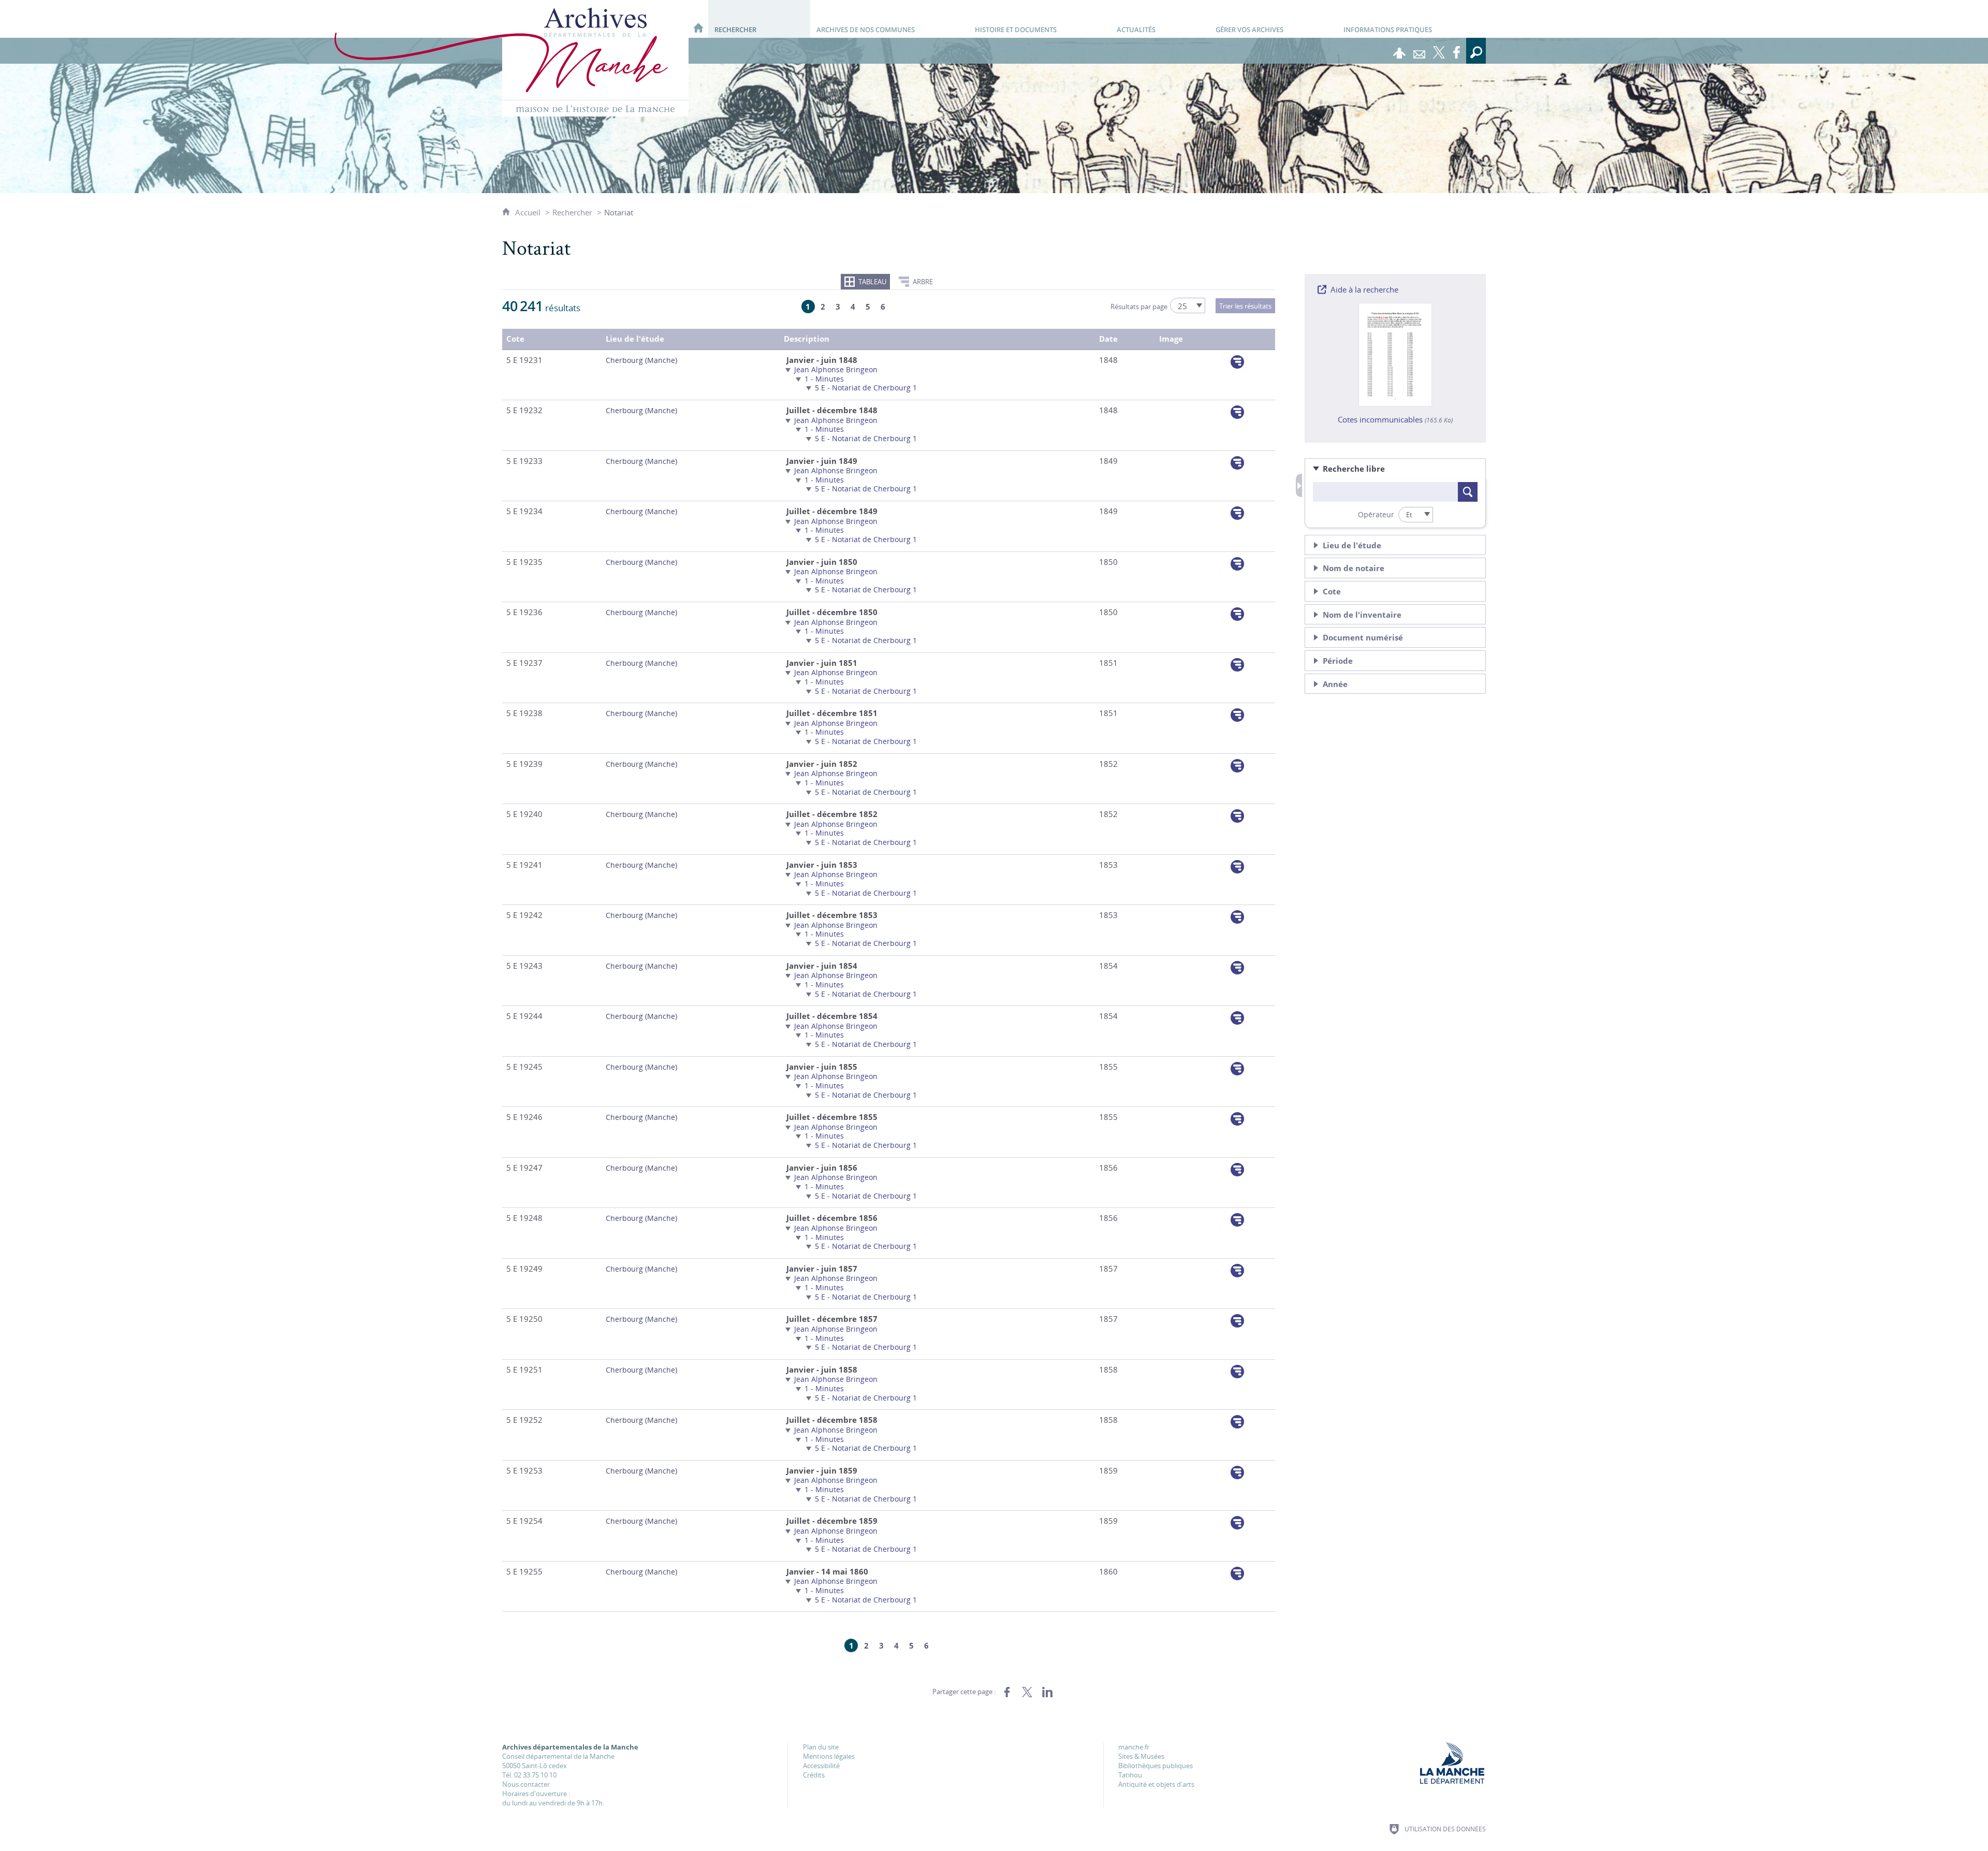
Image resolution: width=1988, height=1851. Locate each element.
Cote (1332, 592)
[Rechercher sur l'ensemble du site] (1476, 51)
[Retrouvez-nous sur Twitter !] (1439, 51)
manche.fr (1134, 1747)
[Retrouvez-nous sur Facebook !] (1456, 51)
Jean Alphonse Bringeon (836, 369)
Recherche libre (1354, 469)
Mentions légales (829, 1756)
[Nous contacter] (1419, 51)
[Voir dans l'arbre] (1237, 362)
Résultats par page (1139, 307)
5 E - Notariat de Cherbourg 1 (866, 388)
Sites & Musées (1141, 1756)
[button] (1395, 469)
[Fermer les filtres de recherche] (1299, 485)
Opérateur (1376, 514)
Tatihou (1130, 1775)
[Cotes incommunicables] (1395, 354)
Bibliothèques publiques (1156, 1766)
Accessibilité (821, 1766)
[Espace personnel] (1399, 51)
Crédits (814, 1775)
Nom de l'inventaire (1362, 615)
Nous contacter (526, 1784)
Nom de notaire (1354, 568)
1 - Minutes (824, 379)
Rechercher (572, 212)
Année (1335, 684)
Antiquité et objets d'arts (1156, 1784)
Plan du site (821, 1747)
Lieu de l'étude (1352, 545)
